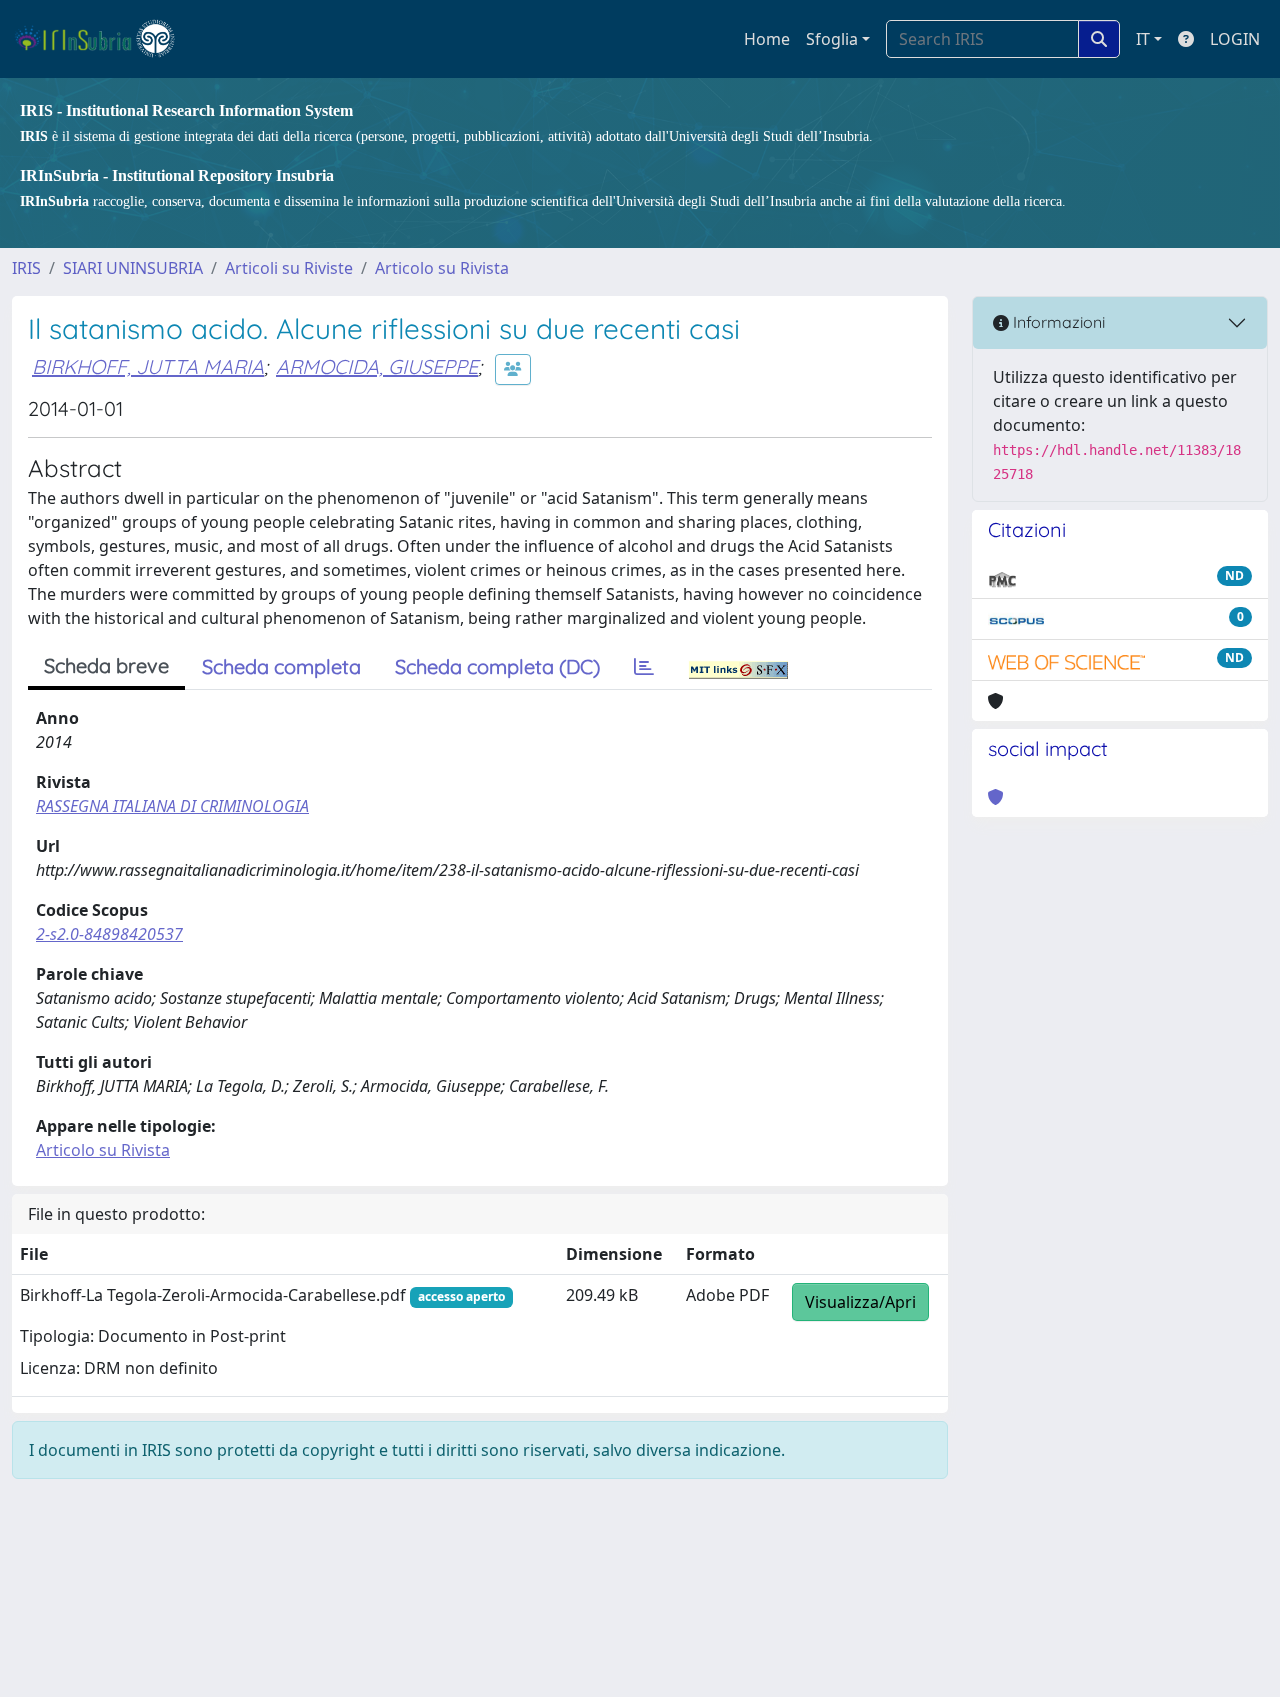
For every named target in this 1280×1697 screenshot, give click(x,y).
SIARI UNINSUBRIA (133, 268)
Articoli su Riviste (289, 268)
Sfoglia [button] (832, 39)
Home (767, 39)
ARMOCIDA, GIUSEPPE (377, 366)
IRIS (26, 268)
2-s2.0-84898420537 (109, 934)
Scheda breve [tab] (106, 665)
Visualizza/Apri (860, 1302)
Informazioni (1057, 322)
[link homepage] (103, 39)
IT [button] (1143, 39)
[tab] (644, 667)
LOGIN (1235, 39)
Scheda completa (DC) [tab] (497, 666)
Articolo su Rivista (442, 268)
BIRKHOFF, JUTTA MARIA (148, 366)
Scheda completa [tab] (281, 666)
